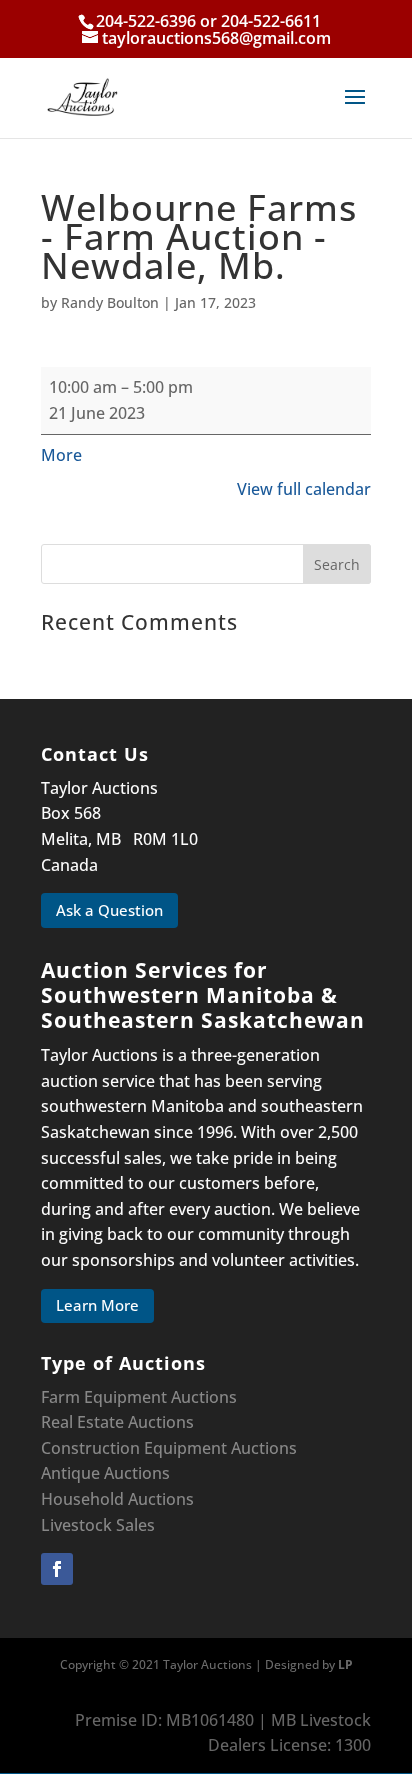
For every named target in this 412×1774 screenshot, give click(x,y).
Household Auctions (117, 1499)
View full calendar (304, 489)
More (61, 455)
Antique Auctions (105, 1473)
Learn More (97, 1305)
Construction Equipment (134, 1448)
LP (345, 1664)
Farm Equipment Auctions (139, 1397)
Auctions (264, 1448)
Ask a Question (109, 910)
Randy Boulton (110, 302)
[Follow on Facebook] (57, 1569)
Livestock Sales (98, 1525)
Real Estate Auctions (117, 1422)
